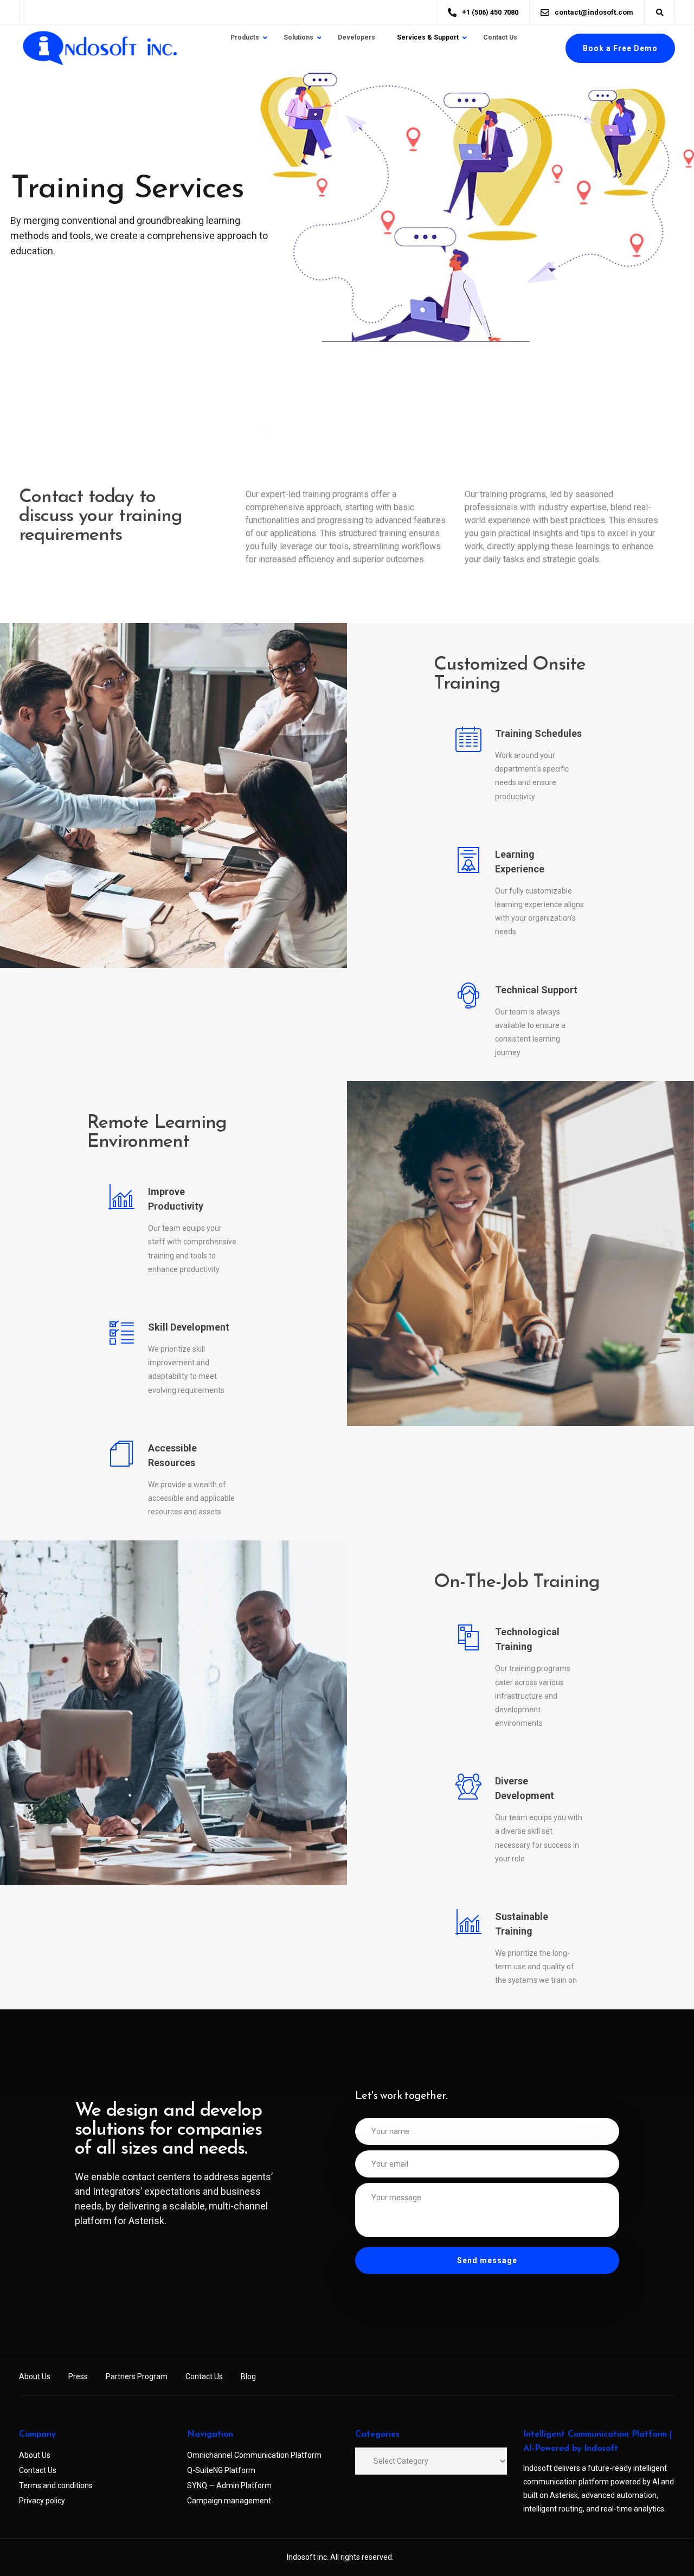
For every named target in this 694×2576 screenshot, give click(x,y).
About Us (35, 2376)
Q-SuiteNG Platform (221, 2470)
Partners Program (137, 2376)
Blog (248, 2376)
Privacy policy (42, 2501)
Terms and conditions (56, 2485)
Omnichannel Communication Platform (254, 2455)
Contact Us (204, 2376)
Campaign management (229, 2501)
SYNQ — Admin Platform (229, 2485)
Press (78, 2376)
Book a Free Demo (620, 48)
